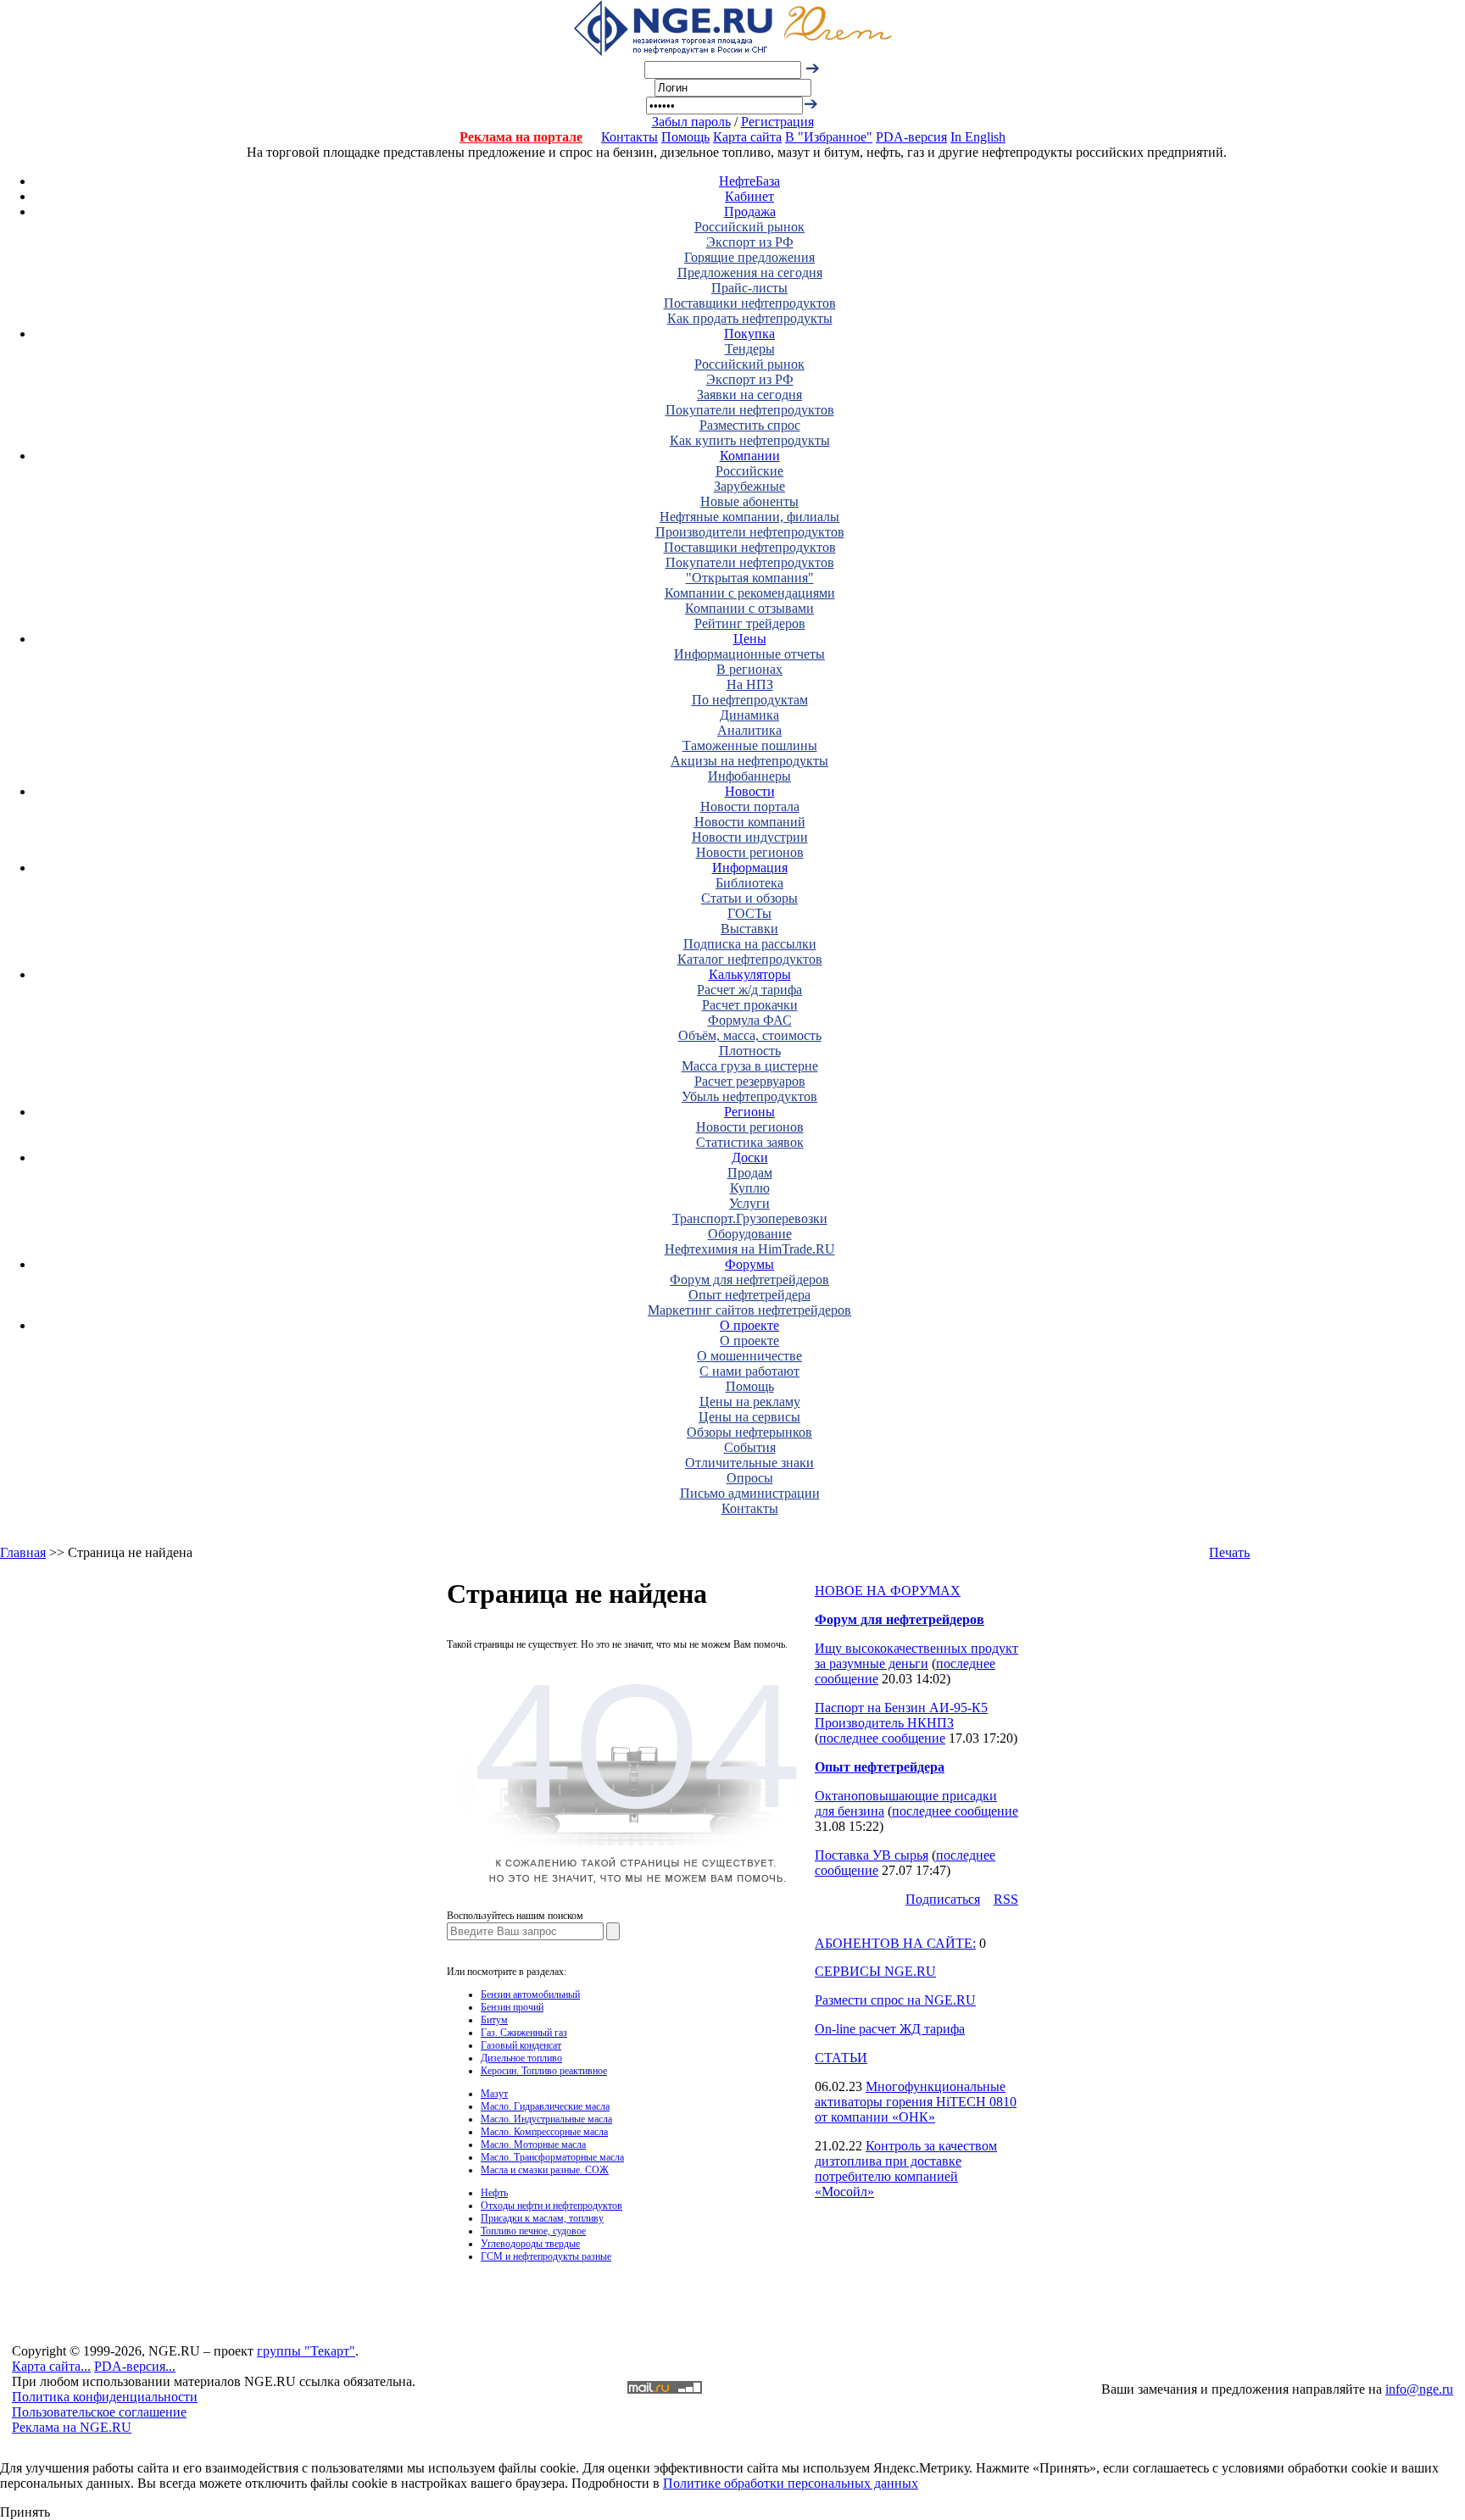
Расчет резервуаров (750, 1081)
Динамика (749, 715)
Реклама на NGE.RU (72, 2427)
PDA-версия (911, 137)
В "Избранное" (829, 137)
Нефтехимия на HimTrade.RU (750, 1249)
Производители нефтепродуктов (750, 532)
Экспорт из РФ (750, 242)
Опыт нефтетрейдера (749, 1295)
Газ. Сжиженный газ (524, 2033)
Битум (494, 2020)
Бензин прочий (512, 2007)
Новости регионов (750, 852)
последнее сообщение (882, 1738)
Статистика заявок (750, 1142)
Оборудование (750, 1234)
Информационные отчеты (749, 654)
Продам (750, 1173)
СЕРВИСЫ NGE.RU (875, 1971)
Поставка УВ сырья (872, 1855)
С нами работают (749, 1371)
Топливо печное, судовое (533, 2231)
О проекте (749, 1325)
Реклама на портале (521, 137)
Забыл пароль (691, 122)
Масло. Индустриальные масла (546, 2119)
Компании (750, 456)
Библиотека (749, 883)
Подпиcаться (943, 1899)
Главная (23, 1552)
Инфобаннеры (749, 776)
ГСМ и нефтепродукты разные (546, 2256)
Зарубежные (749, 486)
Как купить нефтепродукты (750, 440)
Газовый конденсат (521, 2045)
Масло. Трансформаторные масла (552, 2157)
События (750, 1447)
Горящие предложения (749, 257)
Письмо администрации (750, 1493)
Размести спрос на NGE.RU (895, 2000)
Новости (750, 791)
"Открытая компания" (750, 578)
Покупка (749, 334)
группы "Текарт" (306, 2351)
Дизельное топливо (521, 2058)
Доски (750, 1157)
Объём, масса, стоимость (750, 1035)
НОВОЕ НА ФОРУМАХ (888, 1591)
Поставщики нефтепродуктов (750, 303)
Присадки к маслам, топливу (542, 2218)
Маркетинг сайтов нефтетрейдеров (749, 1310)
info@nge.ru (1419, 2389)
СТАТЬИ (841, 2058)
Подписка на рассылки (750, 944)
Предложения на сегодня (750, 273)
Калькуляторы (750, 974)
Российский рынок (749, 227)
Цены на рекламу (750, 1402)
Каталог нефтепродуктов (750, 959)
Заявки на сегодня (749, 395)
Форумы (749, 1264)
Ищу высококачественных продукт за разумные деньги (916, 1656)
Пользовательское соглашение (99, 2412)
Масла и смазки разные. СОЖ (545, 2170)
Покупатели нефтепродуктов (750, 410)
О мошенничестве (749, 1356)
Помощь (685, 137)
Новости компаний (750, 822)
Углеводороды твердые (530, 2244)
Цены (750, 639)
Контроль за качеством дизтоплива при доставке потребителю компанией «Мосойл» (906, 2169)
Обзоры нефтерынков (749, 1432)
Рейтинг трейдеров (750, 623)
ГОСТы (749, 913)
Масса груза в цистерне (750, 1066)
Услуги (749, 1203)
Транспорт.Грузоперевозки (750, 1218)
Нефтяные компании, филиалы (749, 517)
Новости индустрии (750, 837)
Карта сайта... (51, 2366)
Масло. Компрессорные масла (544, 2132)
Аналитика (749, 730)
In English (978, 137)
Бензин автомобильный (530, 1994)
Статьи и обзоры (749, 898)
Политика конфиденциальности (105, 2397)
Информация (750, 868)
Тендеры (750, 349)
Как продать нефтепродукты (750, 318)
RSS (1006, 1899)
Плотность (750, 1051)
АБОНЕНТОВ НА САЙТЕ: (895, 1943)
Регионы (749, 1112)
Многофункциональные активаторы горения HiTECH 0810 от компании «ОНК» (916, 2102)
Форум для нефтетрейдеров (749, 1279)
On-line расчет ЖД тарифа (890, 2029)
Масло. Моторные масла (533, 2145)
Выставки (749, 929)
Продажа (750, 211)
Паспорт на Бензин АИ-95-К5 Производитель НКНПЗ (901, 1715)
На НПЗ (750, 684)
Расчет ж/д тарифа (749, 990)
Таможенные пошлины (750, 745)
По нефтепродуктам (750, 700)
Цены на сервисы (749, 1417)
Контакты (629, 137)
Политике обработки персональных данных (791, 2483)
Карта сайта (747, 137)
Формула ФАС (750, 1020)
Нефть (494, 2193)
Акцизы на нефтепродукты (749, 761)
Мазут (494, 2094)
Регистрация (777, 122)
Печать (1229, 1552)
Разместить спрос (750, 425)
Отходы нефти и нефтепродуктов (551, 2206)
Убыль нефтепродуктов (749, 1096)
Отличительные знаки (749, 1463)
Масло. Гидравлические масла (545, 2106)
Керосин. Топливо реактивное (544, 2071)
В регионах (749, 669)
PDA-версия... (135, 2366)
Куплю (750, 1188)
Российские (749, 471)
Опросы (750, 1478)
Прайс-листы (749, 288)
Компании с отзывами (749, 608)
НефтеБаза (749, 181)
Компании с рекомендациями (750, 593)
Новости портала (750, 807)
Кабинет (749, 196)
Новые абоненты (749, 501)
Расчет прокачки (750, 1005)
